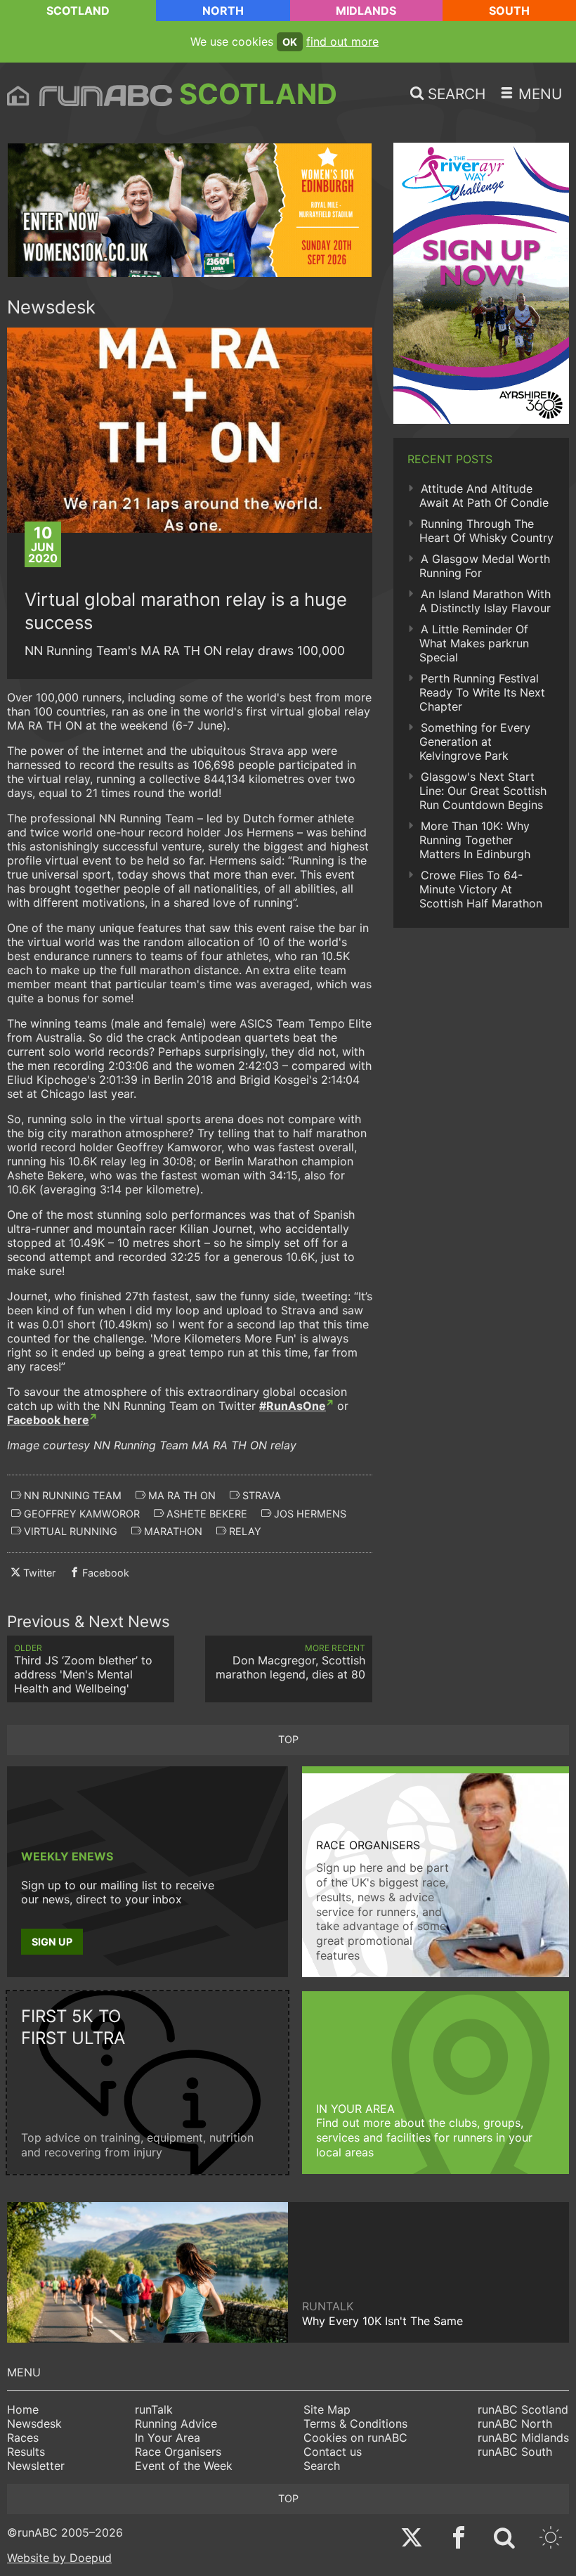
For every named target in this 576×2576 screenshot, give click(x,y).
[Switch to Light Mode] (551, 2539)
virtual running (69, 1531)
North (223, 11)
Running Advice (176, 2423)
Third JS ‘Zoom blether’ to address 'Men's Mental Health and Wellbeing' (83, 1669)
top (288, 1739)
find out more (342, 41)
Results (26, 2452)
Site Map (327, 2409)
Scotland (78, 11)
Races (23, 2438)
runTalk (154, 2409)
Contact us (333, 2452)
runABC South (515, 2452)
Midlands (366, 11)
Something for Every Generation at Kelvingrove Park (475, 742)
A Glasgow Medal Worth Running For (485, 566)
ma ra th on (181, 1495)
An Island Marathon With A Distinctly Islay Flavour (485, 601)
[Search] (504, 2539)
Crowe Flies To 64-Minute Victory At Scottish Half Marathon (481, 889)
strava (260, 1495)
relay (244, 1531)
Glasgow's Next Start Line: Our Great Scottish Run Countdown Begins (483, 791)
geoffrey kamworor (80, 1514)
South (509, 11)
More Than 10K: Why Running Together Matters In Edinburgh (475, 840)
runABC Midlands (523, 2438)
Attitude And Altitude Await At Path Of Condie (484, 496)
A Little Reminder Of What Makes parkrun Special (474, 643)
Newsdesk (34, 2423)
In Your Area (168, 2438)
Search (322, 2466)
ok (290, 42)
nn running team (71, 1495)
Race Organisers (178, 2452)
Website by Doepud (59, 2558)
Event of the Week (184, 2466)
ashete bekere (205, 1514)
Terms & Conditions (355, 2423)
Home (23, 2409)
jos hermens (309, 1514)
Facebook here (48, 1420)
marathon (172, 1531)
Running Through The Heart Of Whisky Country (486, 531)
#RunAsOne (293, 1406)
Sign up (52, 1942)
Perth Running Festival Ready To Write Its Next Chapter (482, 692)
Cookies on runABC (355, 2438)
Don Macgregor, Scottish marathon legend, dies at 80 (290, 1662)
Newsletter (36, 2466)
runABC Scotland (523, 2409)
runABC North (515, 2423)
